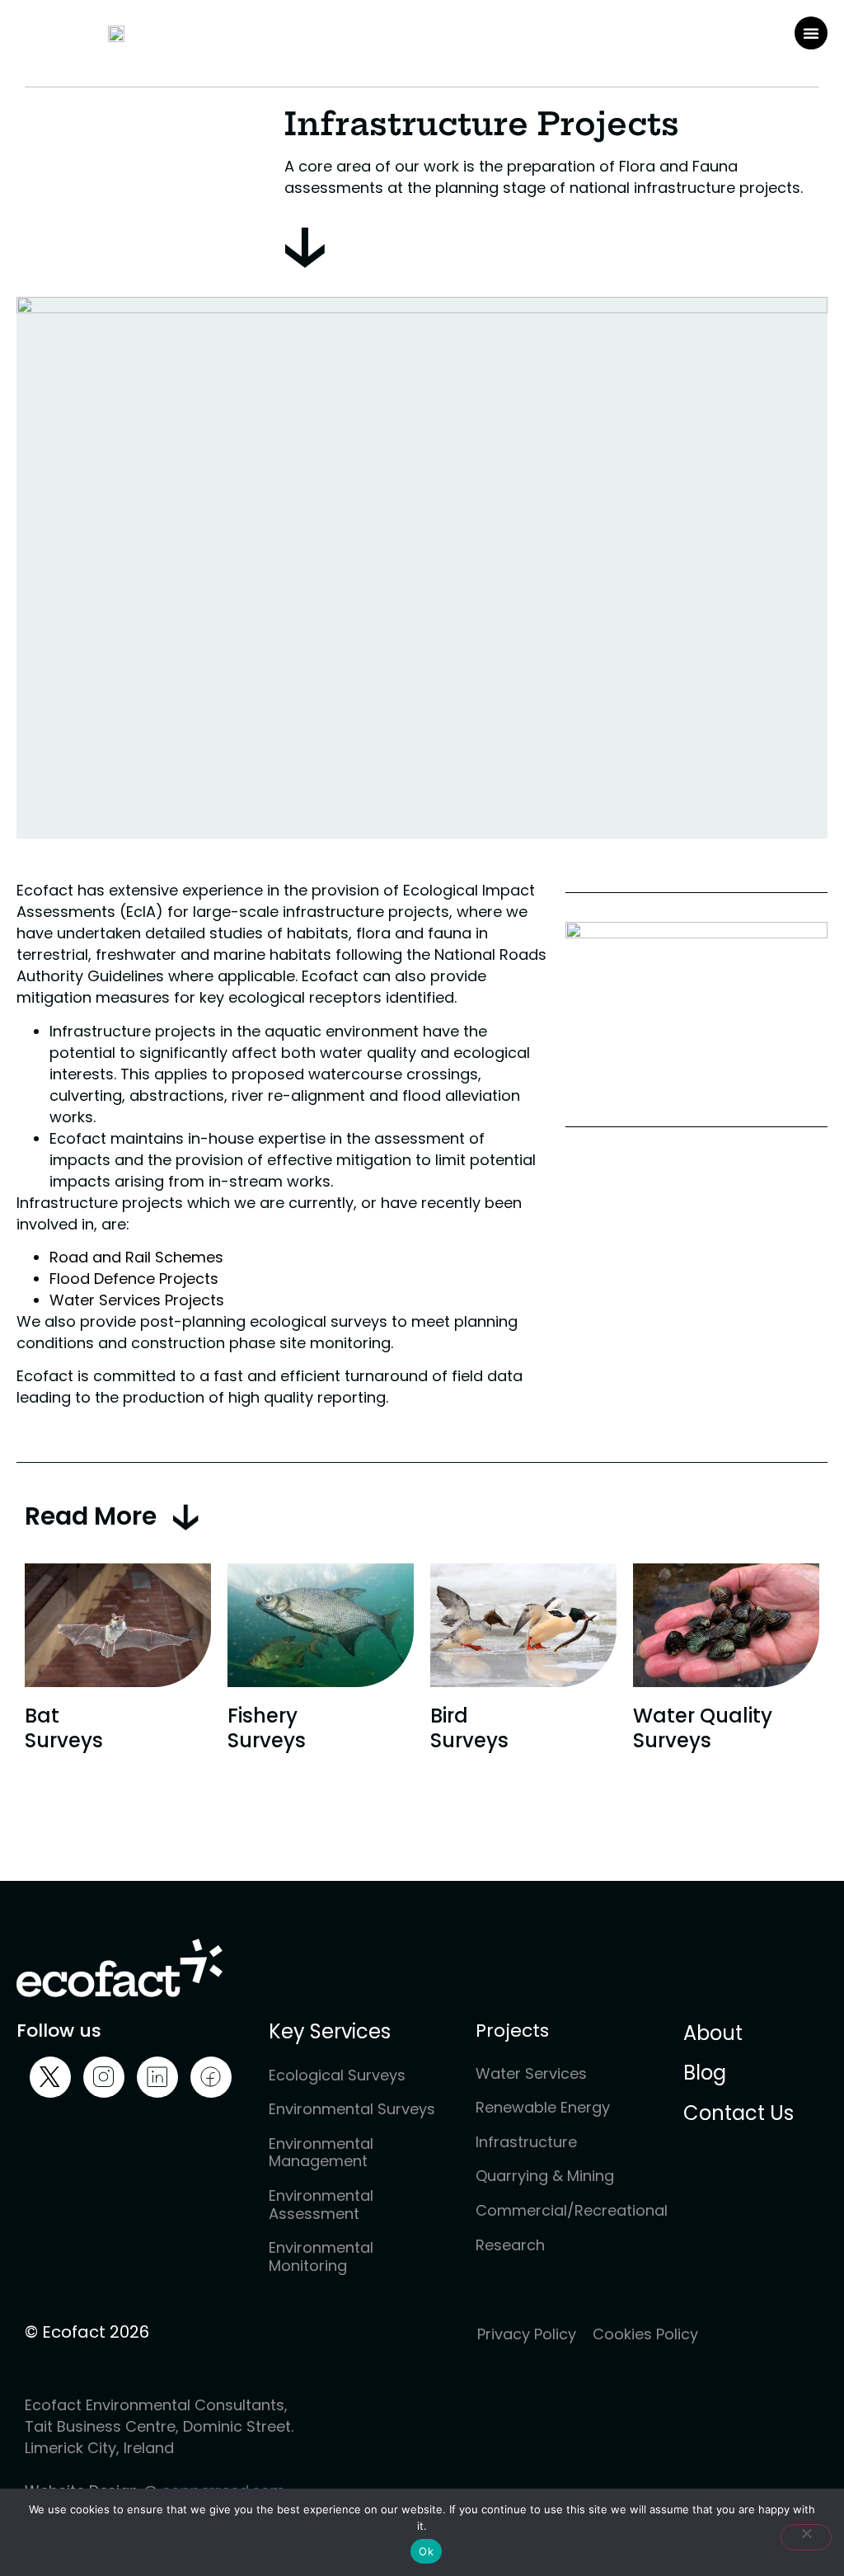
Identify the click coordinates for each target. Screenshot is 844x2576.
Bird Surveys (469, 1728)
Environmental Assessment (321, 2205)
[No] (806, 2537)
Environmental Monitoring (321, 2256)
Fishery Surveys (267, 1728)
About (713, 2034)
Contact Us (738, 2113)
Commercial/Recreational (563, 2210)
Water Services (531, 2073)
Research (510, 2245)
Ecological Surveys (337, 2075)
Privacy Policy (527, 2334)
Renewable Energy (543, 2107)
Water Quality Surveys (703, 1728)
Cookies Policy (645, 2334)
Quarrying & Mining (545, 2176)
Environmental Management (321, 2153)
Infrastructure (526, 2142)
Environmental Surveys (352, 2109)
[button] (811, 33)
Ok (426, 2551)
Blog (705, 2073)
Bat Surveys (64, 1728)
